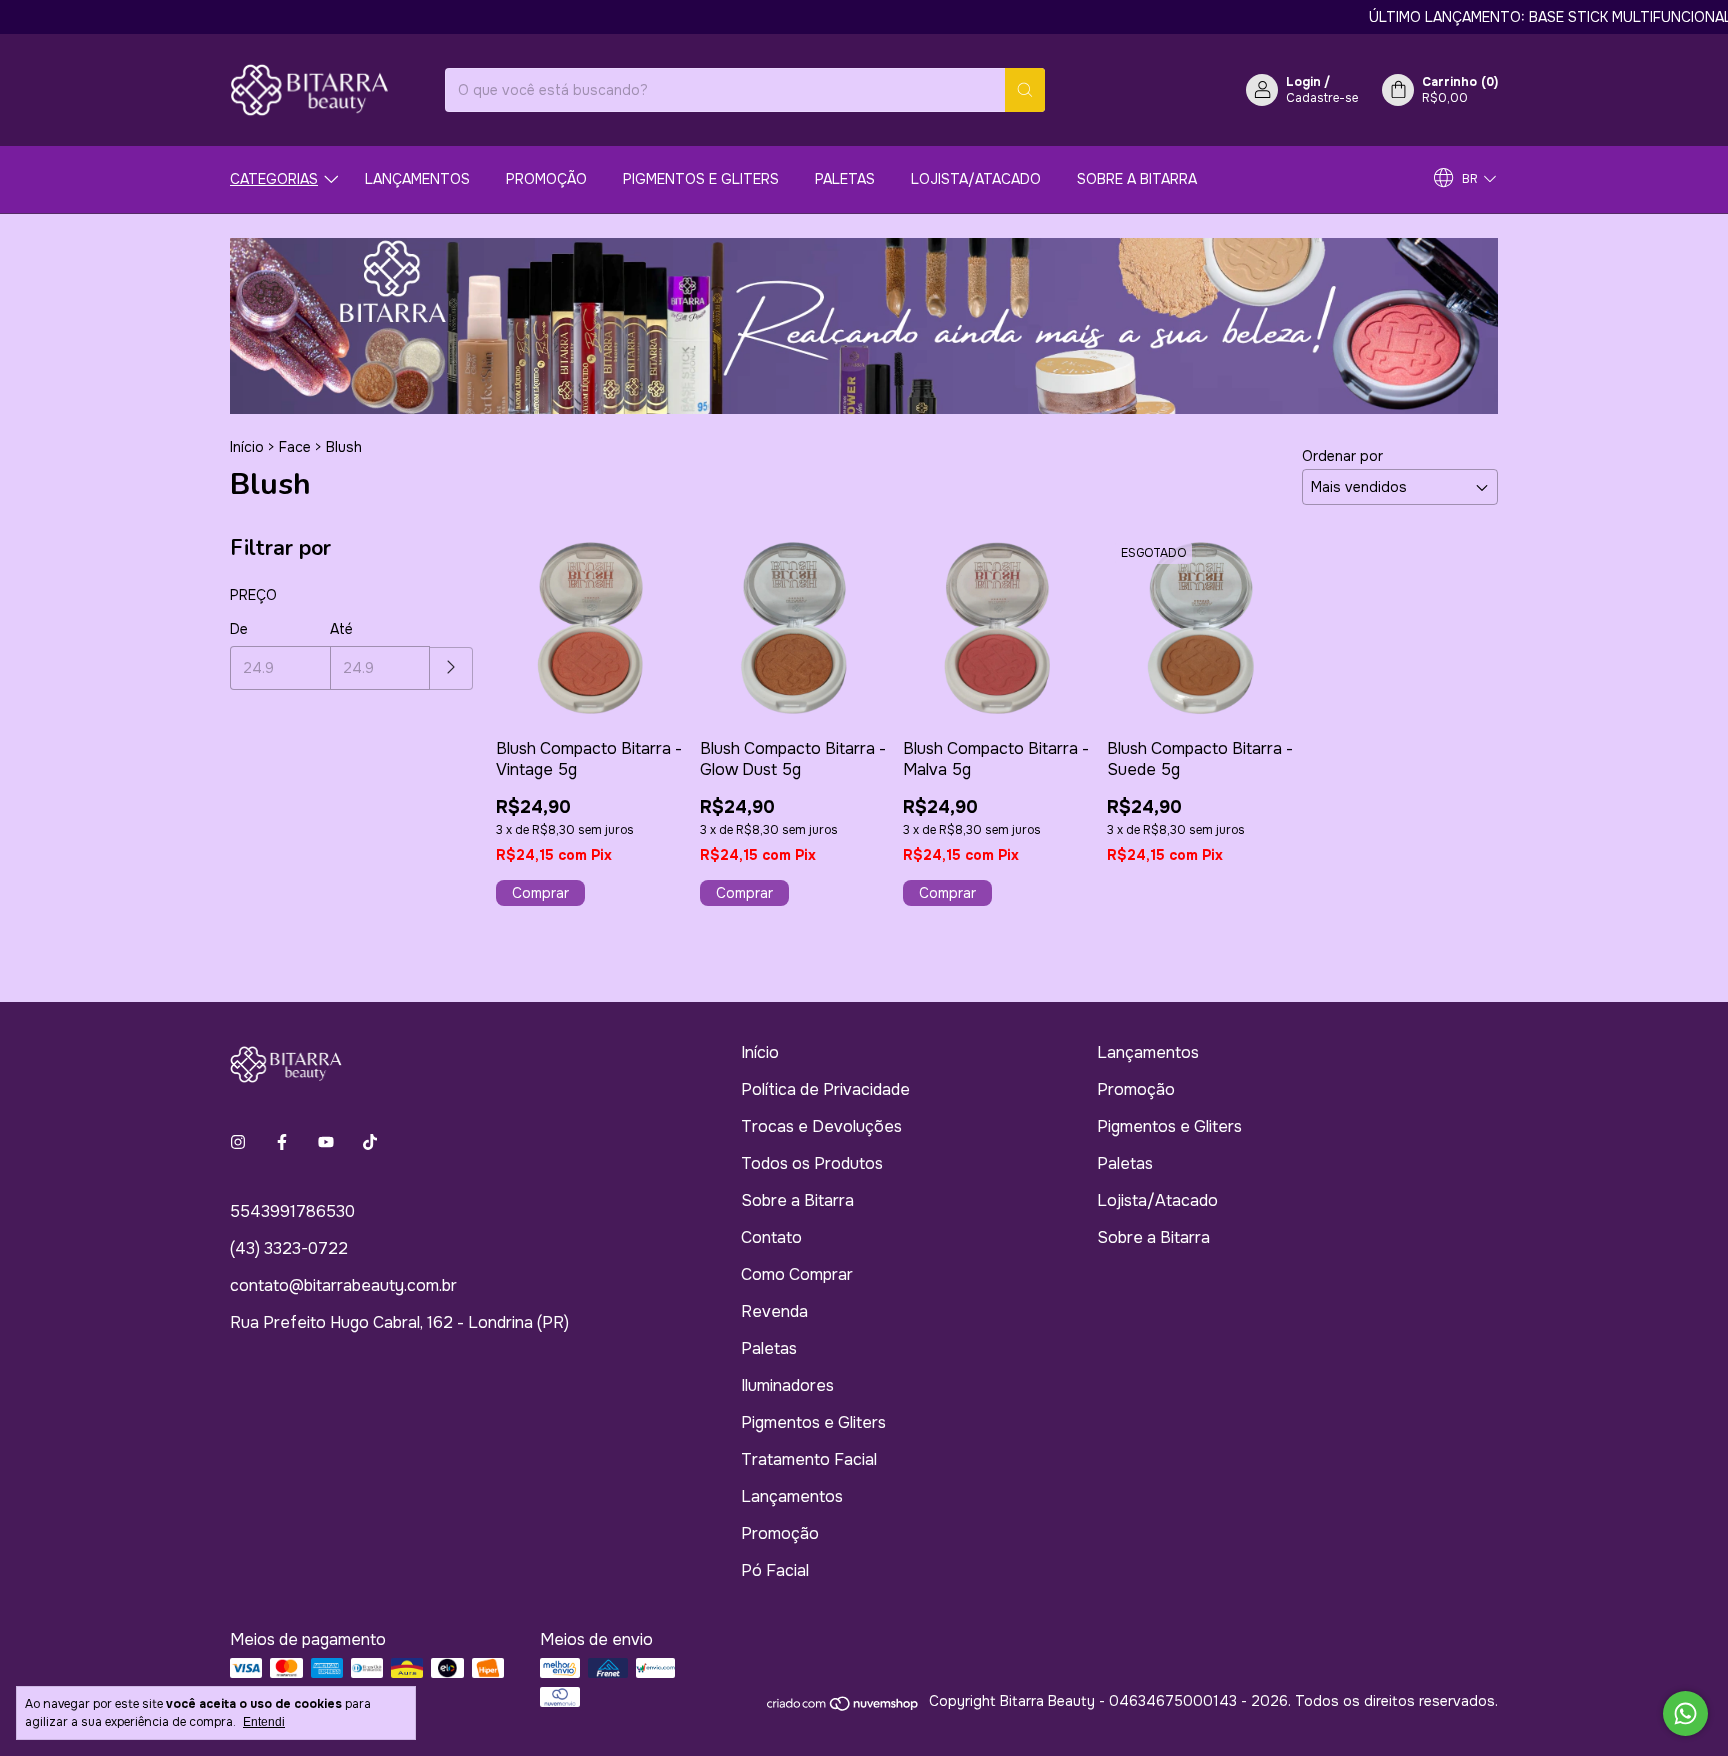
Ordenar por (1342, 456)
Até (341, 629)
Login (1303, 82)
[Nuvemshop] (843, 1707)
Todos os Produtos (812, 1163)
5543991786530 (292, 1211)
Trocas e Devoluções (821, 1126)
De (239, 629)
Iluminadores (787, 1385)
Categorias (274, 179)
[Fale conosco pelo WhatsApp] (1685, 1713)
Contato (771, 1237)
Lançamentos (417, 179)
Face (295, 447)
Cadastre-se (1322, 98)
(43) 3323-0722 (289, 1248)
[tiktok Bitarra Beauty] (370, 1142)
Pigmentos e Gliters (701, 179)
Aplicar (451, 668)
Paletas (845, 179)
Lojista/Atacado (976, 179)
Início (247, 447)
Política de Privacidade (825, 1089)
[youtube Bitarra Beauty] (326, 1142)
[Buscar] (1025, 90)
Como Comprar (797, 1274)
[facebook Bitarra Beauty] (282, 1142)
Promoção (546, 179)
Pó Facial (775, 1570)
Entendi (264, 1722)
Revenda (774, 1311)
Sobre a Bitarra (1137, 179)
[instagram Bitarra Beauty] (238, 1142)
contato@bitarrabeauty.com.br (343, 1285)
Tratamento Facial (809, 1459)
